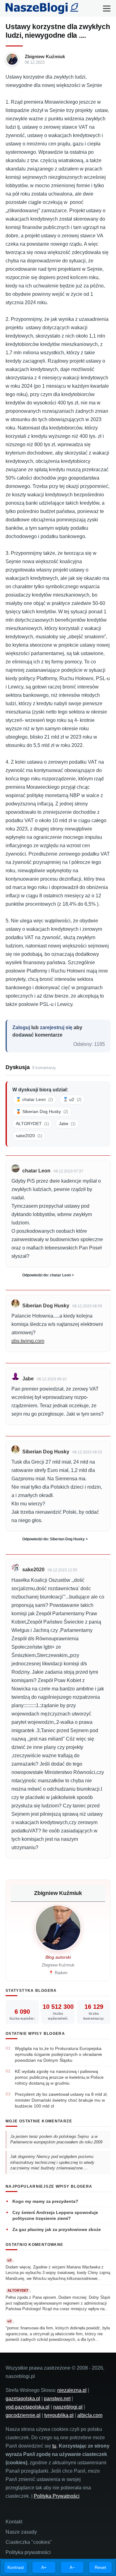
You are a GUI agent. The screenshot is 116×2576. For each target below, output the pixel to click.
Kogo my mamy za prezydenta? (45, 2201)
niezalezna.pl (72, 2390)
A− (72, 2567)
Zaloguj (21, 1027)
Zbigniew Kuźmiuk (45, 56)
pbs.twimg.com (28, 1341)
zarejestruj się (56, 1027)
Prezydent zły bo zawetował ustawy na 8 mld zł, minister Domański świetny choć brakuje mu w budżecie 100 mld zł (61, 2100)
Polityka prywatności (28, 2552)
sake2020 (29, 1136)
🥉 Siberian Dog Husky (42, 1111)
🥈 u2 (72, 1099)
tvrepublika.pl (59, 2415)
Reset (100, 2567)
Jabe (67, 1124)
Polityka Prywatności (57, 2496)
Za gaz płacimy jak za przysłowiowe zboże (57, 2229)
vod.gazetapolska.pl (28, 2407)
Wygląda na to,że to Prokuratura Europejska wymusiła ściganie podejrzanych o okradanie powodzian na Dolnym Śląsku (58, 2054)
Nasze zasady (21, 2532)
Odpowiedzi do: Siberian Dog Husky (54, 1539)
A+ (44, 2567)
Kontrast (16, 2567)
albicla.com (90, 2415)
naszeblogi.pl (68, 2407)
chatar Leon (36, 1171)
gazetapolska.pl (23, 2399)
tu (54, 2446)
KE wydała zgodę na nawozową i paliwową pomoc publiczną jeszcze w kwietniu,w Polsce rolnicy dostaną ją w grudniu (59, 2077)
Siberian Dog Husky (46, 1306)
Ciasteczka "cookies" (29, 2542)
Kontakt (14, 2522)
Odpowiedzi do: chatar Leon (47, 1275)
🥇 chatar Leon (34, 1099)
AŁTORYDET (32, 1124)
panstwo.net (57, 2399)
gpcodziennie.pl (23, 2415)
